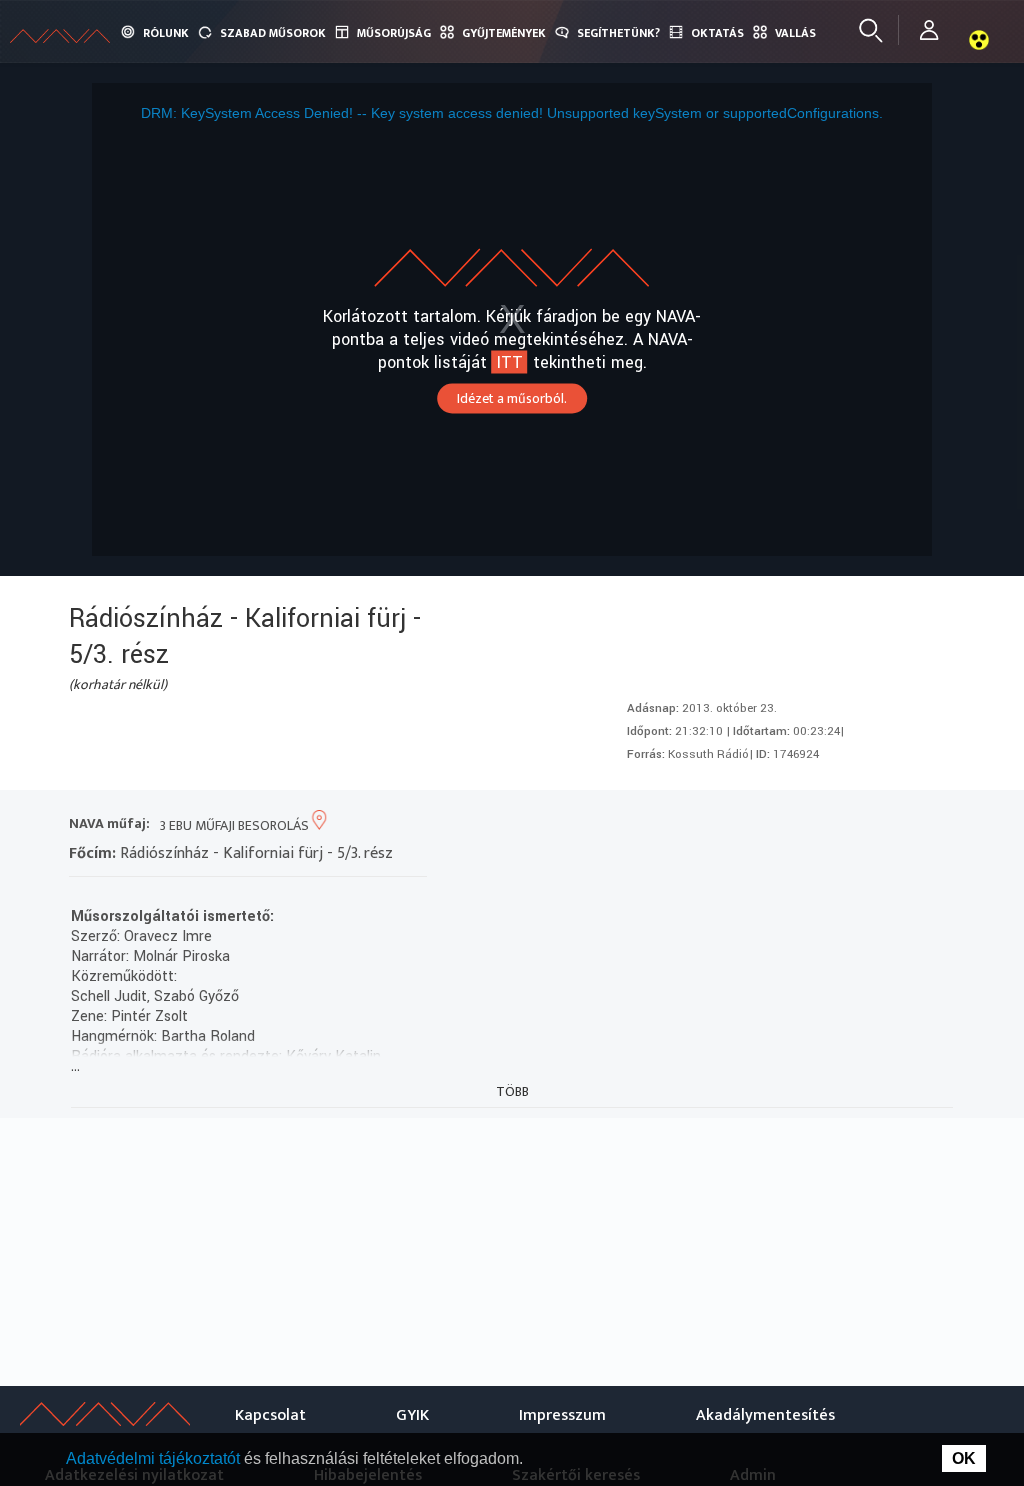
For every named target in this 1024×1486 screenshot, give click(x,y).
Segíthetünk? (618, 33)
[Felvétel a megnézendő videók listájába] (790, 825)
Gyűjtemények (504, 33)
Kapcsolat (270, 1415)
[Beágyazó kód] (862, 825)
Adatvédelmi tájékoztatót (155, 1458)
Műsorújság (394, 33)
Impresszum (562, 1415)
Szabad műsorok (273, 33)
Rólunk (166, 33)
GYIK (412, 1415)
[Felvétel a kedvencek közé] (754, 825)
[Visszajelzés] (934, 825)
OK (964, 1458)
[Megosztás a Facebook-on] (898, 825)
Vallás (795, 33)
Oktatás (717, 33)
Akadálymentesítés (765, 1415)
